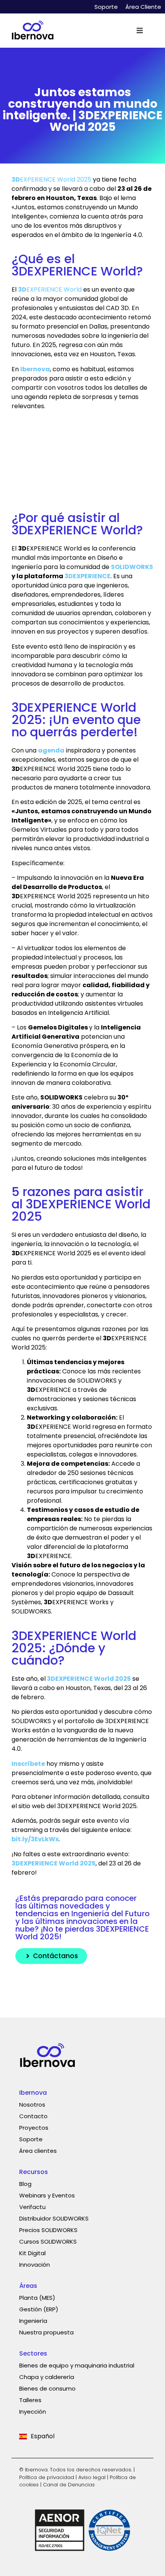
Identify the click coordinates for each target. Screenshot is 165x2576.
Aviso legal (92, 2477)
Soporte (106, 7)
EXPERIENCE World (50, 289)
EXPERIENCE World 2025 (51, 179)
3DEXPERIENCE (87, 576)
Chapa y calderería (47, 2377)
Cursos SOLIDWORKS (48, 2241)
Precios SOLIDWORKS (48, 2230)
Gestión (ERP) (39, 2309)
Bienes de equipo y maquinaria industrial (77, 2365)
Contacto (33, 2116)
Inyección (33, 2412)
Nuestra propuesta (46, 2332)
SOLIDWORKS (132, 567)
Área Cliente (143, 7)
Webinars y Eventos (47, 2195)
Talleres (30, 2400)
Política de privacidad (47, 2477)
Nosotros (32, 2105)
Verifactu (32, 2207)
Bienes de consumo (47, 2388)
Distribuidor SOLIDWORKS (54, 2218)
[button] (140, 31)
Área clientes (38, 2151)
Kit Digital (32, 2253)
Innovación (35, 2265)
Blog (25, 2184)
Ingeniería (33, 2321)
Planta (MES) (37, 2298)
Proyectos (34, 2128)
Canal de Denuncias (69, 2485)
